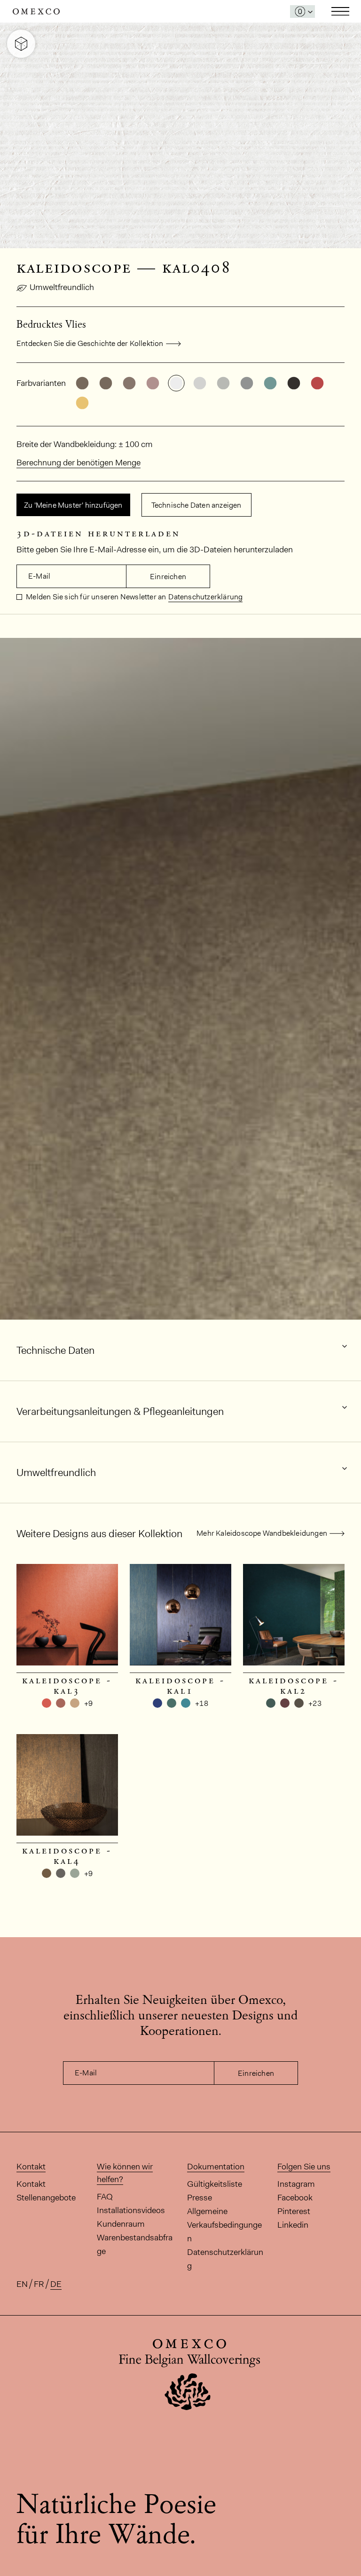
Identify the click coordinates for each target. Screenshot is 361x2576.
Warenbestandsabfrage (135, 2244)
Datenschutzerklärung (205, 597)
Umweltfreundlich (62, 287)
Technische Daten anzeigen (196, 505)
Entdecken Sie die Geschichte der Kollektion (90, 343)
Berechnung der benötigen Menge (78, 463)
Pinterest (294, 2211)
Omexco (36, 12)
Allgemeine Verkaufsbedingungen (224, 2225)
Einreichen (168, 577)
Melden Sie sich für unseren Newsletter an (95, 597)
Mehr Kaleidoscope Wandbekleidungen (262, 1533)
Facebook (295, 2198)
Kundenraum (121, 2224)
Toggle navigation (340, 11)
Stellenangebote (46, 2198)
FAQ (105, 2197)
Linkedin (293, 2225)
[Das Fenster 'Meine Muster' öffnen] (302, 12)
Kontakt (31, 2184)
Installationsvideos (131, 2210)
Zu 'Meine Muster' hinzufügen (73, 505)
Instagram (296, 2184)
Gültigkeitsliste (215, 2184)
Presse (200, 2198)
